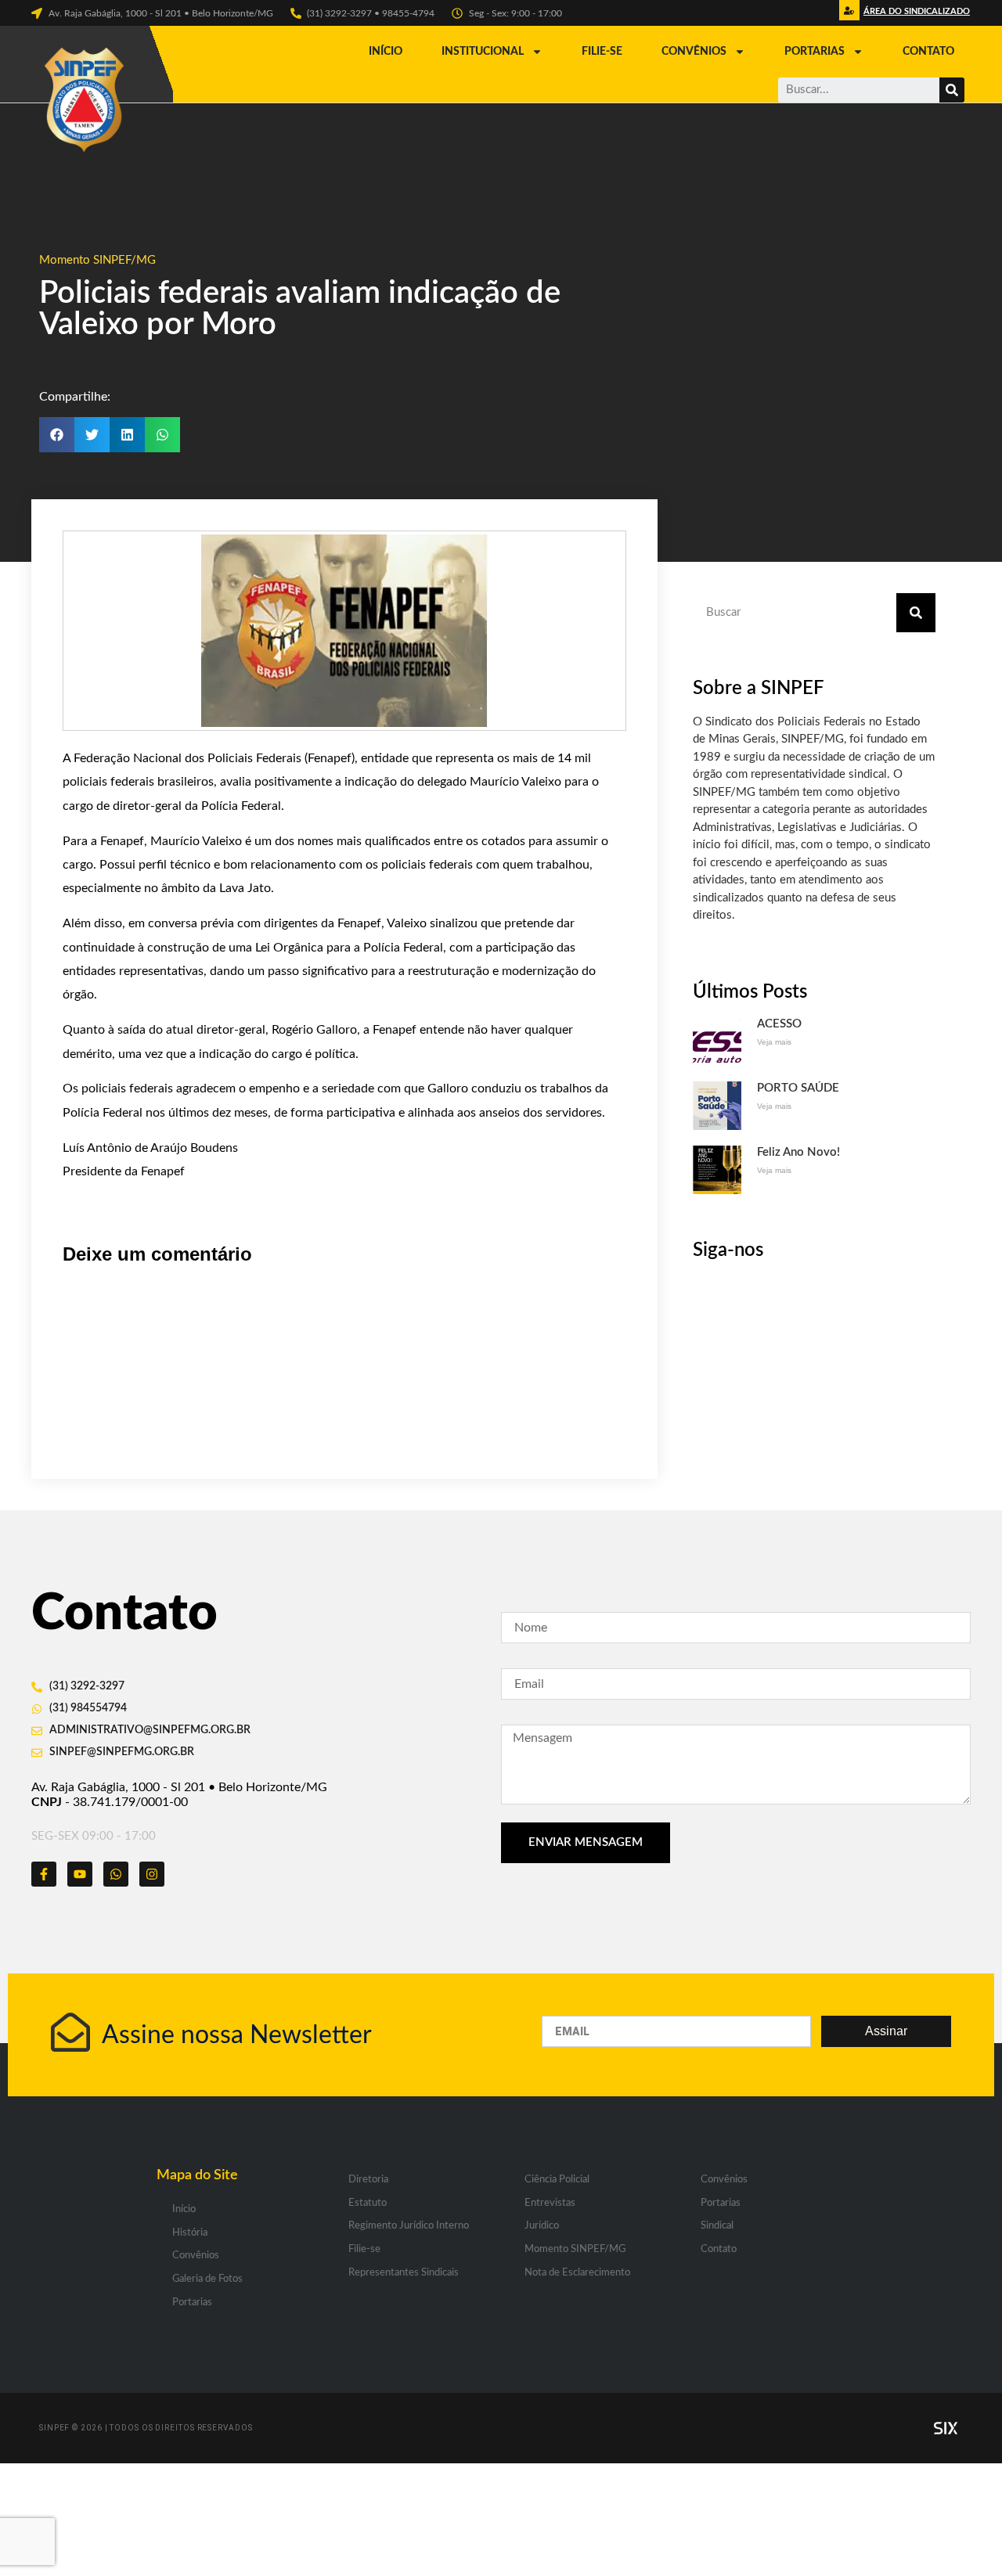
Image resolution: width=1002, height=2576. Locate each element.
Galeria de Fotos (207, 2279)
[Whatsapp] (116, 1874)
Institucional (483, 52)
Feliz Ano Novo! (798, 1152)
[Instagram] (152, 1874)
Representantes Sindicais (404, 2273)
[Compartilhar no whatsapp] (162, 435)
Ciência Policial (557, 2180)
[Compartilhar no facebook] (57, 435)
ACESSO (779, 1024)
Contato (928, 52)
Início (386, 52)
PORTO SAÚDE (798, 1088)
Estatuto (368, 2203)
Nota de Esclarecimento (577, 2273)
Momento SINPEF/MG (97, 260)
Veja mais (774, 1042)
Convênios (694, 52)
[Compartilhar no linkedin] (127, 435)
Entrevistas (550, 2203)
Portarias (815, 52)
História (190, 2233)
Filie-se (602, 52)
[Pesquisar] (952, 90)
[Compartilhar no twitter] (92, 435)
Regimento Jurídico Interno (409, 2226)
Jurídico (542, 2226)
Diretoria (368, 2180)
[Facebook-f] (44, 1874)
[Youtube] (80, 1874)
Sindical (717, 2226)
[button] (915, 15)
